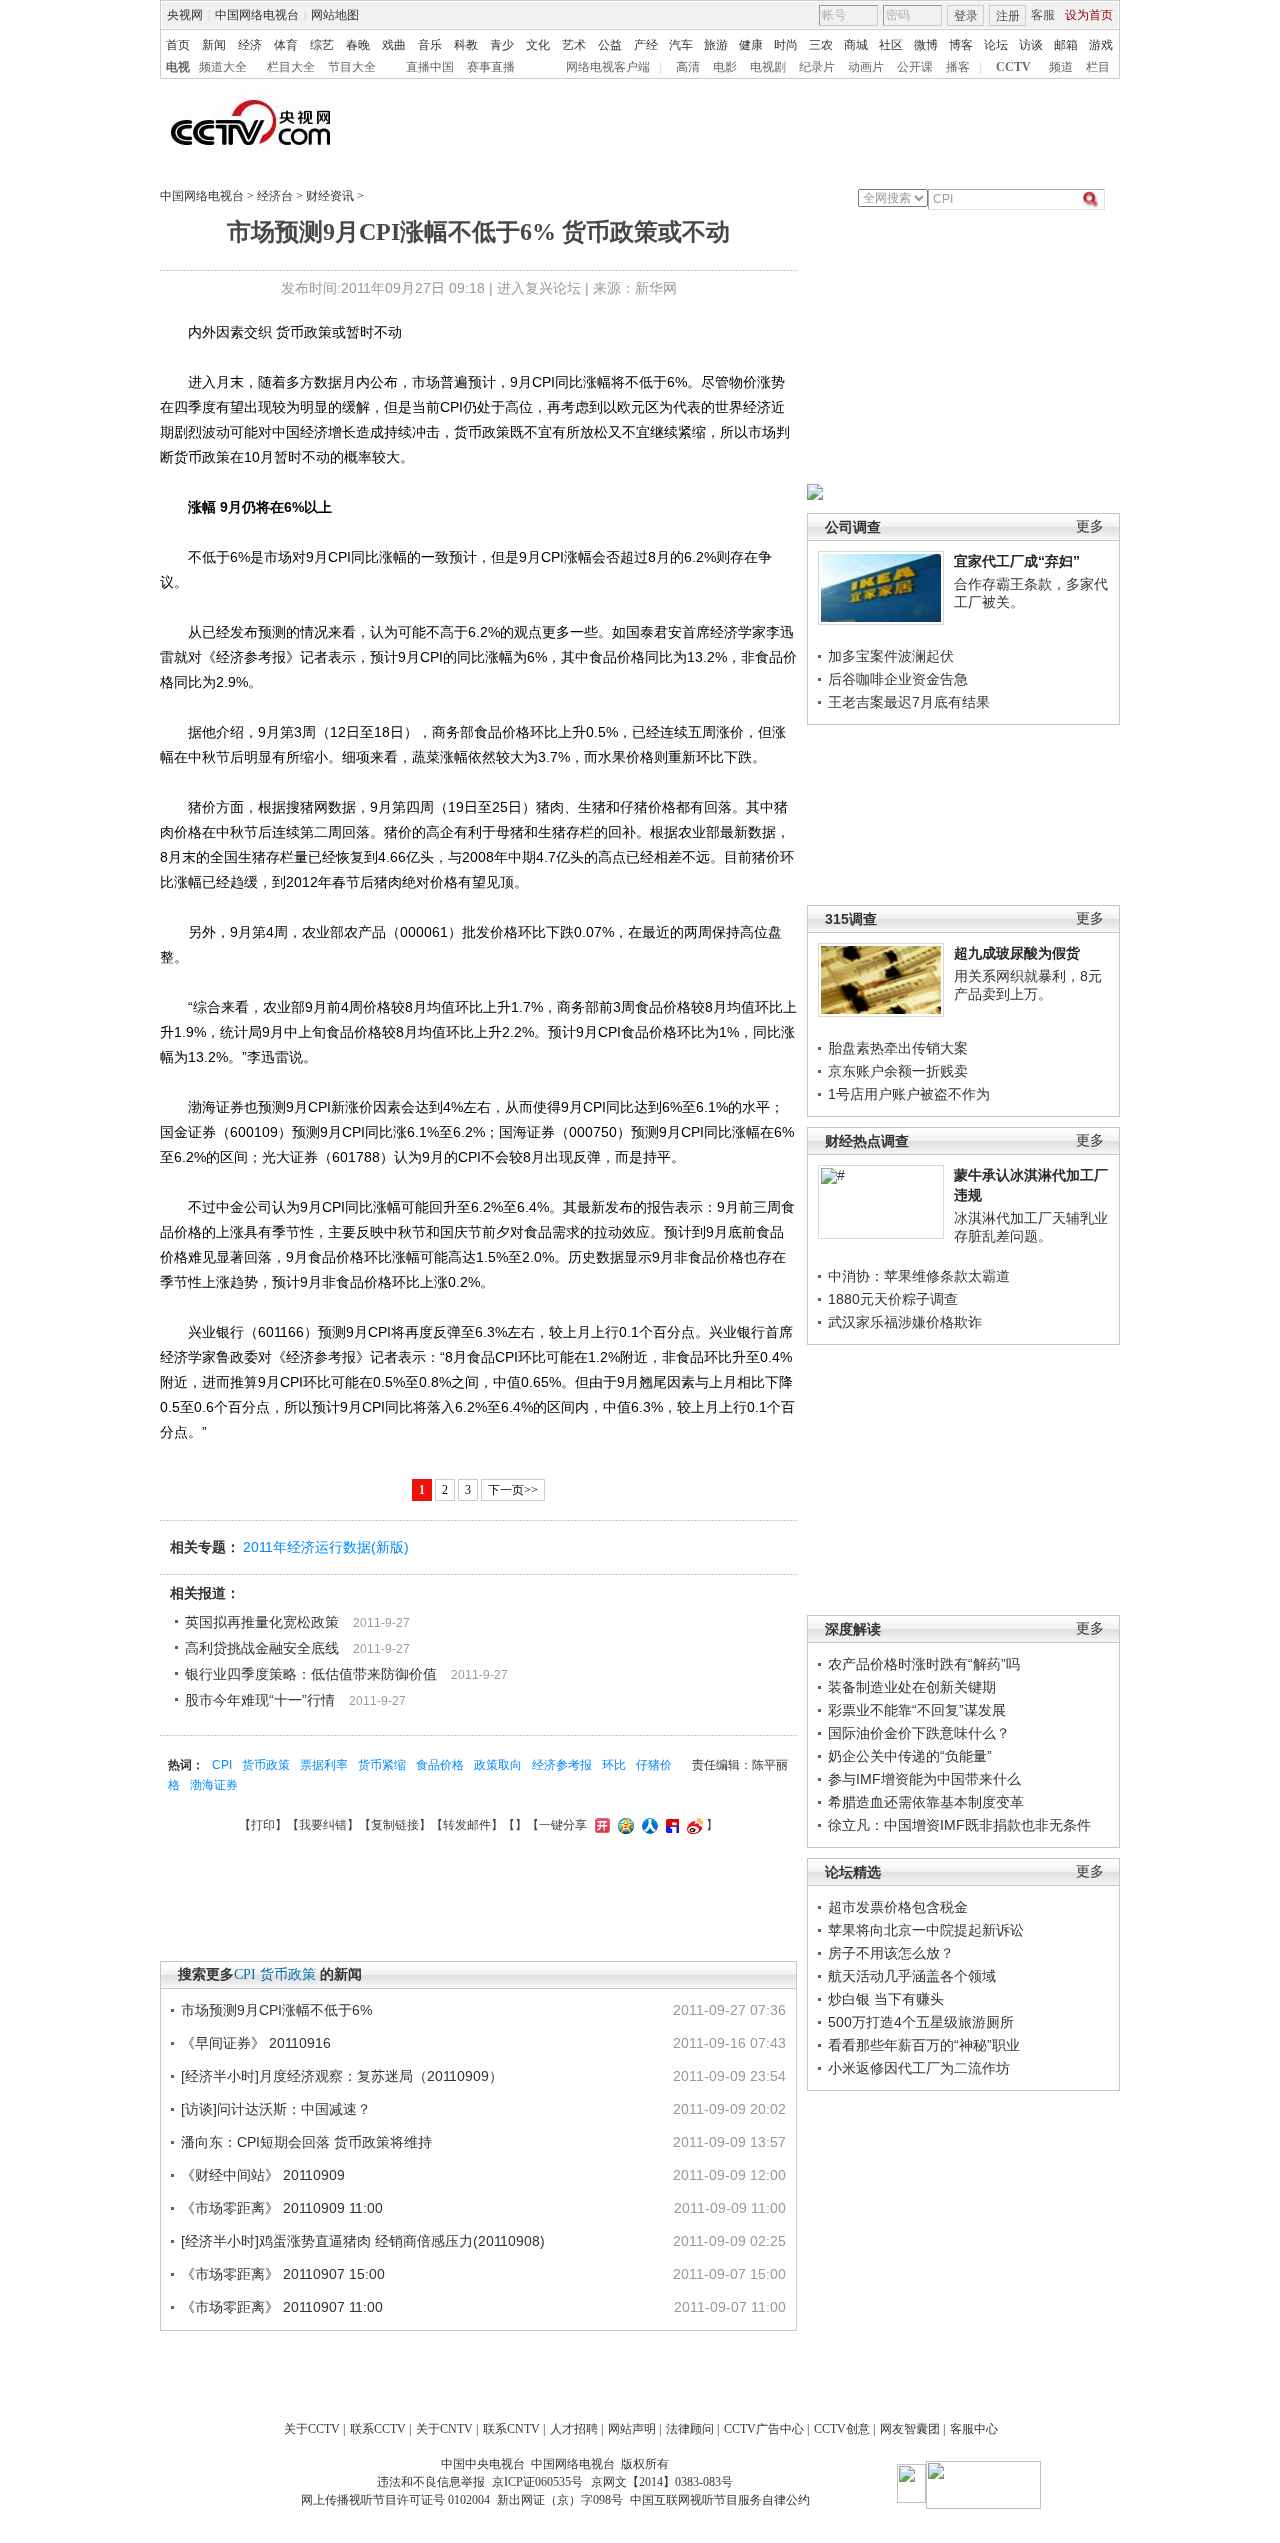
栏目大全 (291, 67)
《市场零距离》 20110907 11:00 (282, 2307)
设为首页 (1089, 15)
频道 (1061, 67)
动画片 (866, 67)
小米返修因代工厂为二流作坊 (919, 2068)
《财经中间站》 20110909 (263, 2175)
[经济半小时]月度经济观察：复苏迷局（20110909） (342, 2076)
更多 (1090, 526)
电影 (725, 67)
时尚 (786, 45)
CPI (222, 1765)
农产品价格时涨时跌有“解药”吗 (924, 1664)
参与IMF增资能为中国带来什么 (924, 1779)
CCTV (1013, 67)
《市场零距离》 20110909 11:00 (282, 2208)
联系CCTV (378, 2429)
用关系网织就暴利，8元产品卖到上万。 (1028, 985)
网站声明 (632, 2429)
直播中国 (430, 67)
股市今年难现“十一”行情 (260, 1700)
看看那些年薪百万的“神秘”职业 (924, 2045)
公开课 (915, 67)
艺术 (574, 45)
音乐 (430, 45)
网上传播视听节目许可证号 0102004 (395, 2500)
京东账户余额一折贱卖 (898, 1071)
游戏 (1101, 45)
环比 (614, 1765)
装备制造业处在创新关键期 (912, 1687)
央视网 (185, 15)
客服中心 (974, 2429)
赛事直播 (491, 67)
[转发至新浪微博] (692, 1825)
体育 (286, 45)
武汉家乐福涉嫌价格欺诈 (905, 1322)
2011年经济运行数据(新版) (326, 1547)
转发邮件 (467, 1825)
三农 (821, 45)
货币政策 (266, 1765)
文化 (538, 45)
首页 (178, 45)
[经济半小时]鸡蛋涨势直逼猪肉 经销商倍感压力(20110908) (363, 2241)
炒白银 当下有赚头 (886, 1999)
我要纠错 (323, 1825)
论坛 (996, 45)
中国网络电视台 (257, 15)
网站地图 (335, 15)
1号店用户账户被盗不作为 (909, 1094)
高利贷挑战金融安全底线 (262, 1648)
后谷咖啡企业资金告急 (898, 679)
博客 (961, 45)
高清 (688, 67)
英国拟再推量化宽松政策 (262, 1622)
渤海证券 (214, 1785)
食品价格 (440, 1765)
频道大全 (223, 67)
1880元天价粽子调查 (893, 1299)
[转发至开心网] (600, 1825)
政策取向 (498, 1765)
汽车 (681, 45)
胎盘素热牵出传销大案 (898, 1048)
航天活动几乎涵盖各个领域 (912, 1976)
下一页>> (513, 1490)
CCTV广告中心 (764, 2429)
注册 (1008, 16)
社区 (891, 45)
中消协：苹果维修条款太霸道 (919, 1276)
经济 (250, 45)
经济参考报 (562, 1765)
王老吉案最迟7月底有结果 (909, 702)
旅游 (716, 45)
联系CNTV (511, 2429)
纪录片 (817, 67)
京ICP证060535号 (537, 2482)
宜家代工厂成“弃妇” (1017, 561)
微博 (926, 45)
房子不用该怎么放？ (891, 1953)
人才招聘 (574, 2429)
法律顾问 (690, 2429)
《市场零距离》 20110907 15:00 (283, 2274)
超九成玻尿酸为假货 (1017, 953)
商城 (856, 45)
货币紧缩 (382, 1765)
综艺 (322, 45)
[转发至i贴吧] (670, 1825)
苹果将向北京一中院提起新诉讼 (926, 1930)
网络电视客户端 (608, 67)
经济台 (275, 196)
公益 (610, 45)
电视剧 (768, 67)
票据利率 (324, 1765)
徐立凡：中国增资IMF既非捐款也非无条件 (959, 1825)
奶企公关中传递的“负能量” (910, 1756)
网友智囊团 (910, 2429)
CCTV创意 (842, 2429)
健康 (751, 45)
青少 (502, 45)
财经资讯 (330, 196)
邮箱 (1066, 45)
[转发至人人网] (647, 1825)
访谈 (1031, 45)
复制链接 (395, 1825)
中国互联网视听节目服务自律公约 (720, 2500)
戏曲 (394, 45)
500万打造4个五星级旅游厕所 (921, 2022)
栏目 (1098, 67)
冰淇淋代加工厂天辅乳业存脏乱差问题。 (1031, 1227)
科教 (466, 45)
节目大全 (352, 67)
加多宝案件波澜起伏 (891, 656)
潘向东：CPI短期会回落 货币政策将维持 (306, 2142)
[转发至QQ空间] (623, 1825)
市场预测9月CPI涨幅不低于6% (276, 2010)
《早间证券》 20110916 (256, 2043)
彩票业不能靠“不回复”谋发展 (917, 1710)
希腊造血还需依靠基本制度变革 (926, 1802)
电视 (178, 67)
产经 (646, 45)
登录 (966, 16)
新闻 (214, 45)
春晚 (358, 45)
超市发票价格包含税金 (898, 1907)
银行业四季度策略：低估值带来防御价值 (311, 1674)
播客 (958, 67)
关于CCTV (312, 2429)
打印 (263, 1825)
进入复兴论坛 (539, 288)
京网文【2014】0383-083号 (662, 2482)
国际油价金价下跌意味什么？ (919, 1733)
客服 (1043, 15)
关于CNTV (444, 2429)
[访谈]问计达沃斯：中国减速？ (276, 2109)
